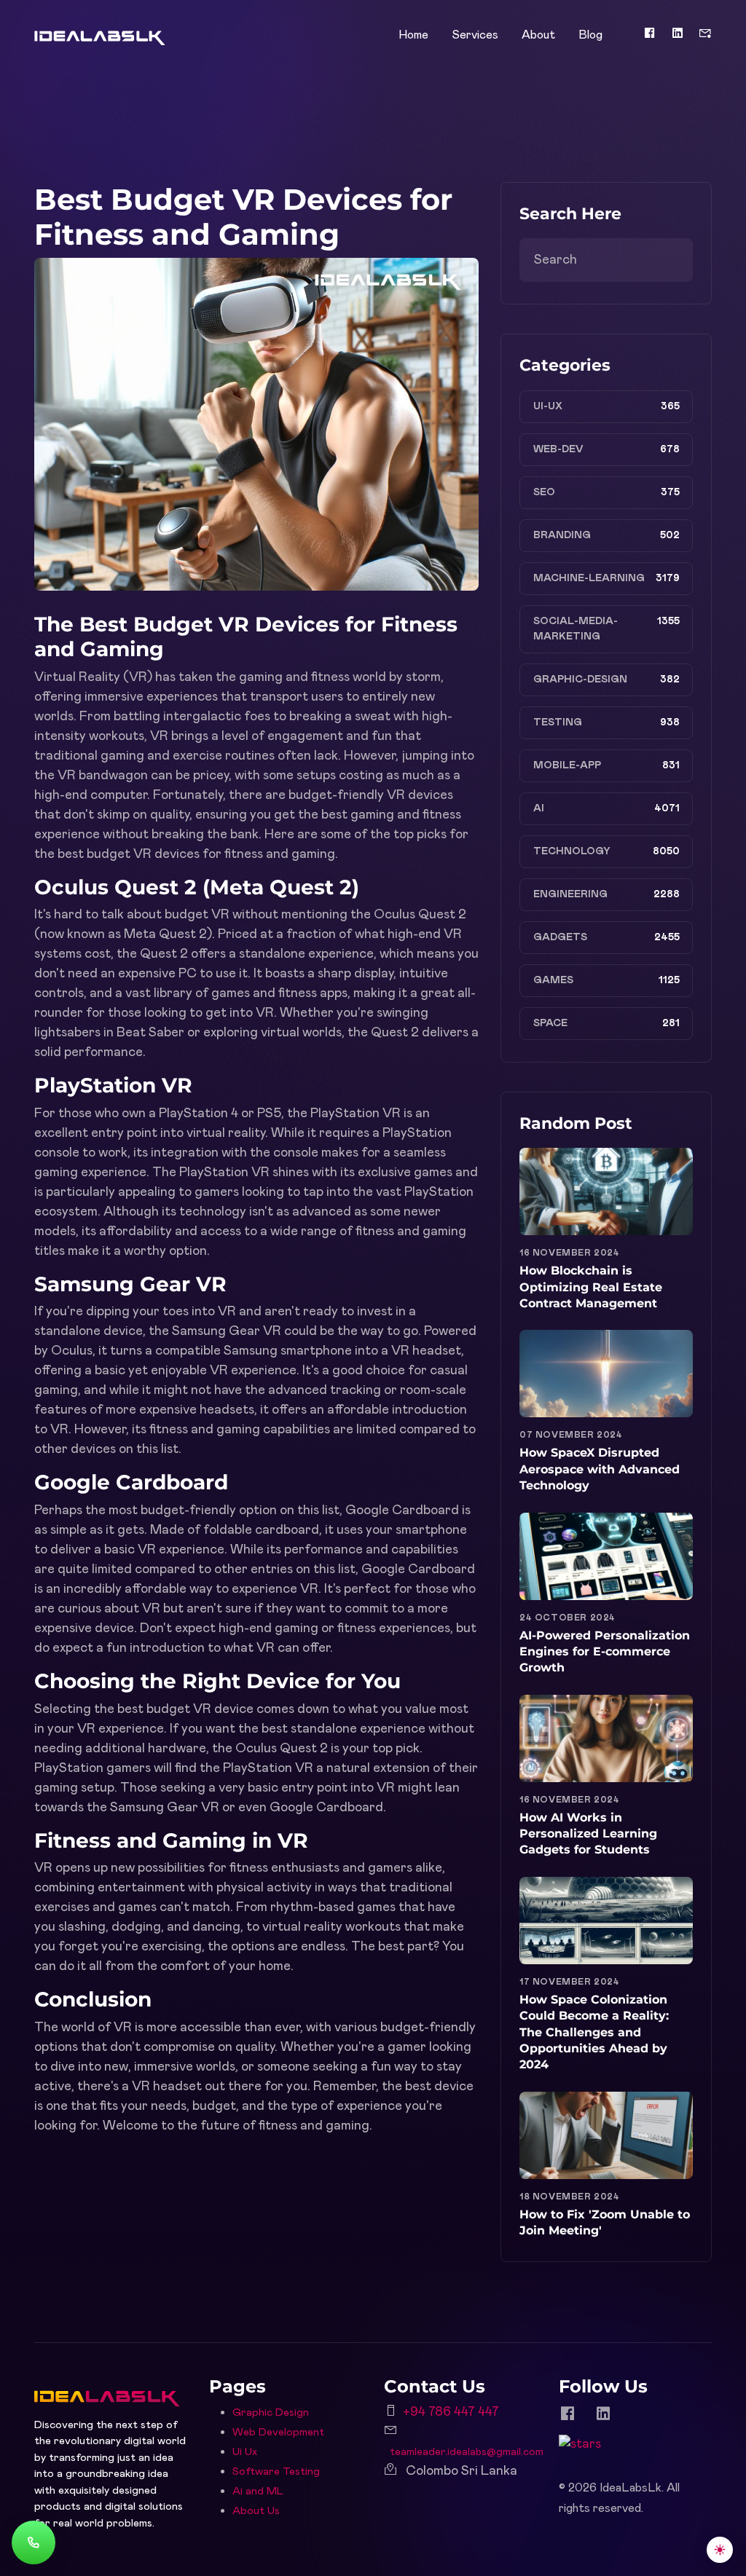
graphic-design (580, 680)
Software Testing (276, 2471)
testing (558, 722)
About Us (256, 2511)
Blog (590, 35)
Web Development (278, 2432)
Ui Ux (245, 2452)
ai (539, 808)
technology (572, 851)
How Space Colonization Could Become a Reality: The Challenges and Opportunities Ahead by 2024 (594, 2032)
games (553, 980)
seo (544, 492)
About (538, 35)
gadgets (560, 937)
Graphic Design (271, 2412)
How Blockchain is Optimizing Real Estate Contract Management (591, 1287)
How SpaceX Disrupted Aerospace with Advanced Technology (600, 1469)
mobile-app (567, 765)
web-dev (558, 449)
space (550, 1023)
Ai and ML (258, 2491)
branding (562, 535)
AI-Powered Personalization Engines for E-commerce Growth (605, 1652)
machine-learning (589, 578)
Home (413, 35)
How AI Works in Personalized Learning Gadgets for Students (588, 1834)
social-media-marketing (576, 629)
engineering (570, 894)
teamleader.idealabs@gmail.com (467, 2452)
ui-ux (548, 406)
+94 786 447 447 (451, 2412)
